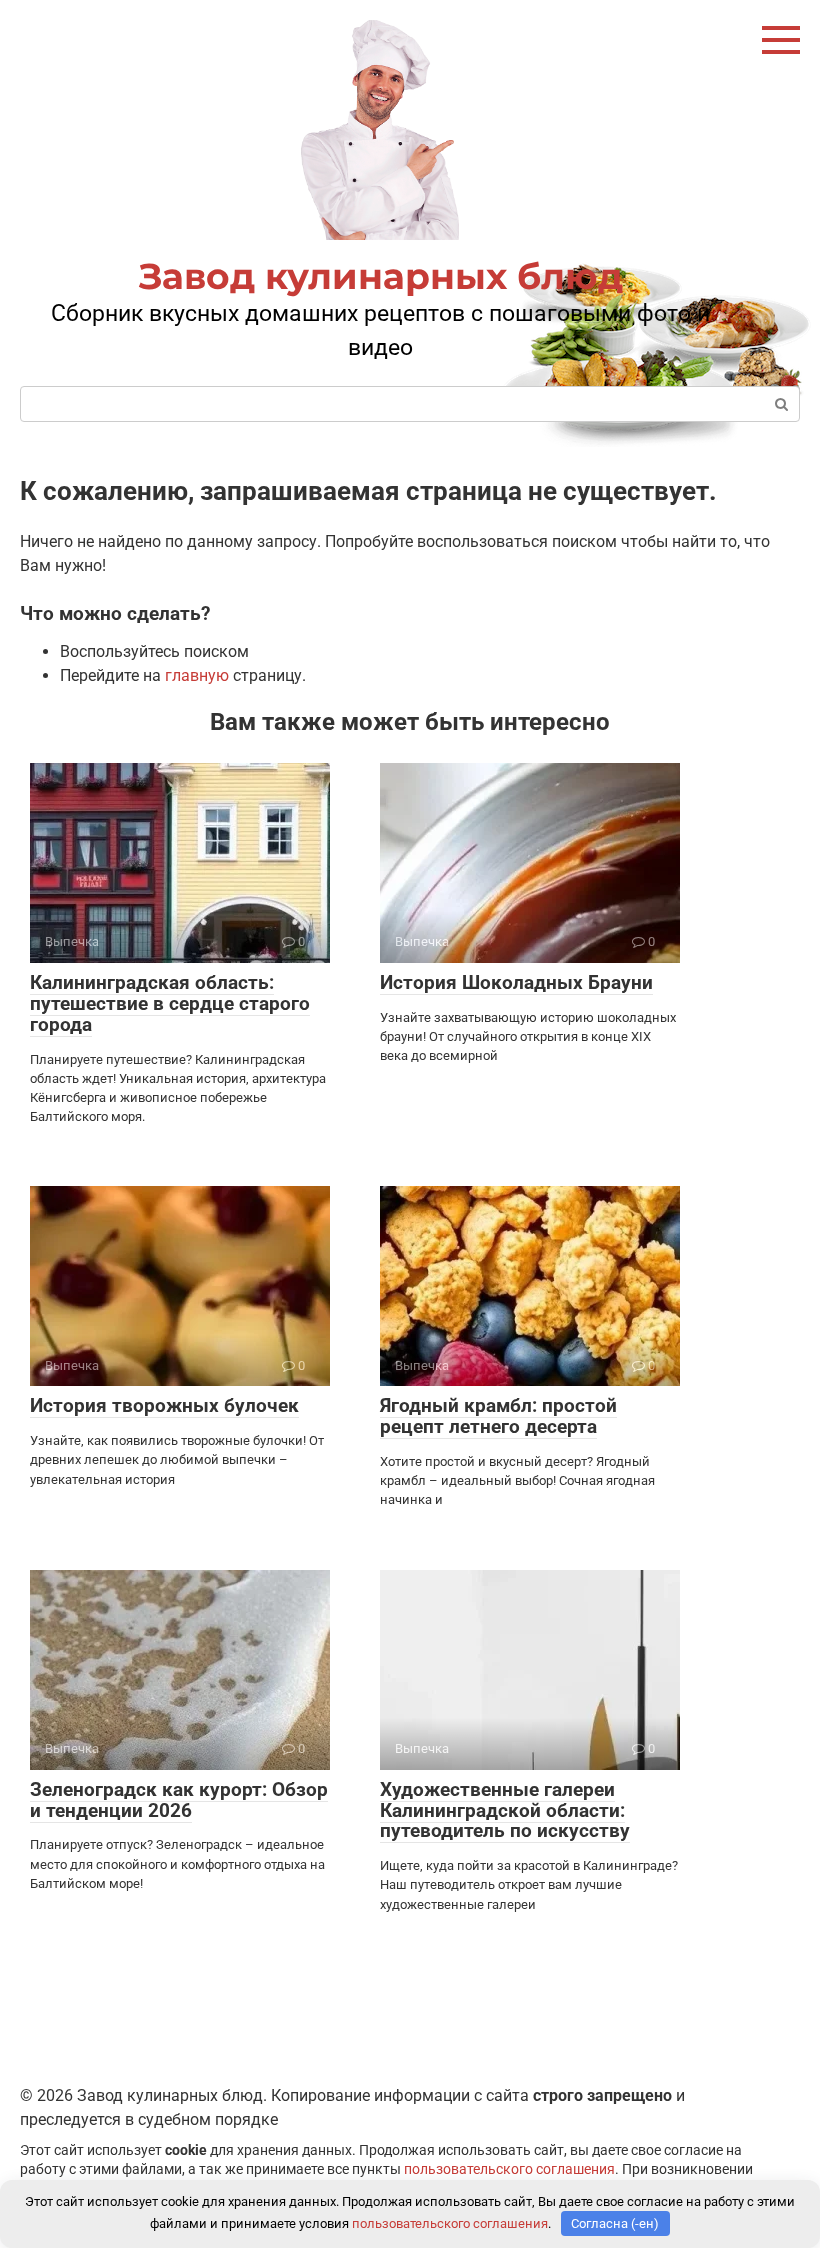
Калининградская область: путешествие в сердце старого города (170, 1003)
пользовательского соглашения (509, 2169)
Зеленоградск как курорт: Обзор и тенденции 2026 (179, 1800)
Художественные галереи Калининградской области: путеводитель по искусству (505, 1810)
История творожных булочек (164, 1405)
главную (197, 675)
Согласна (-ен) (615, 2223)
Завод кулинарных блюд (381, 276)
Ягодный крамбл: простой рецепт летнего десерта (498, 1416)
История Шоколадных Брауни (516, 982)
